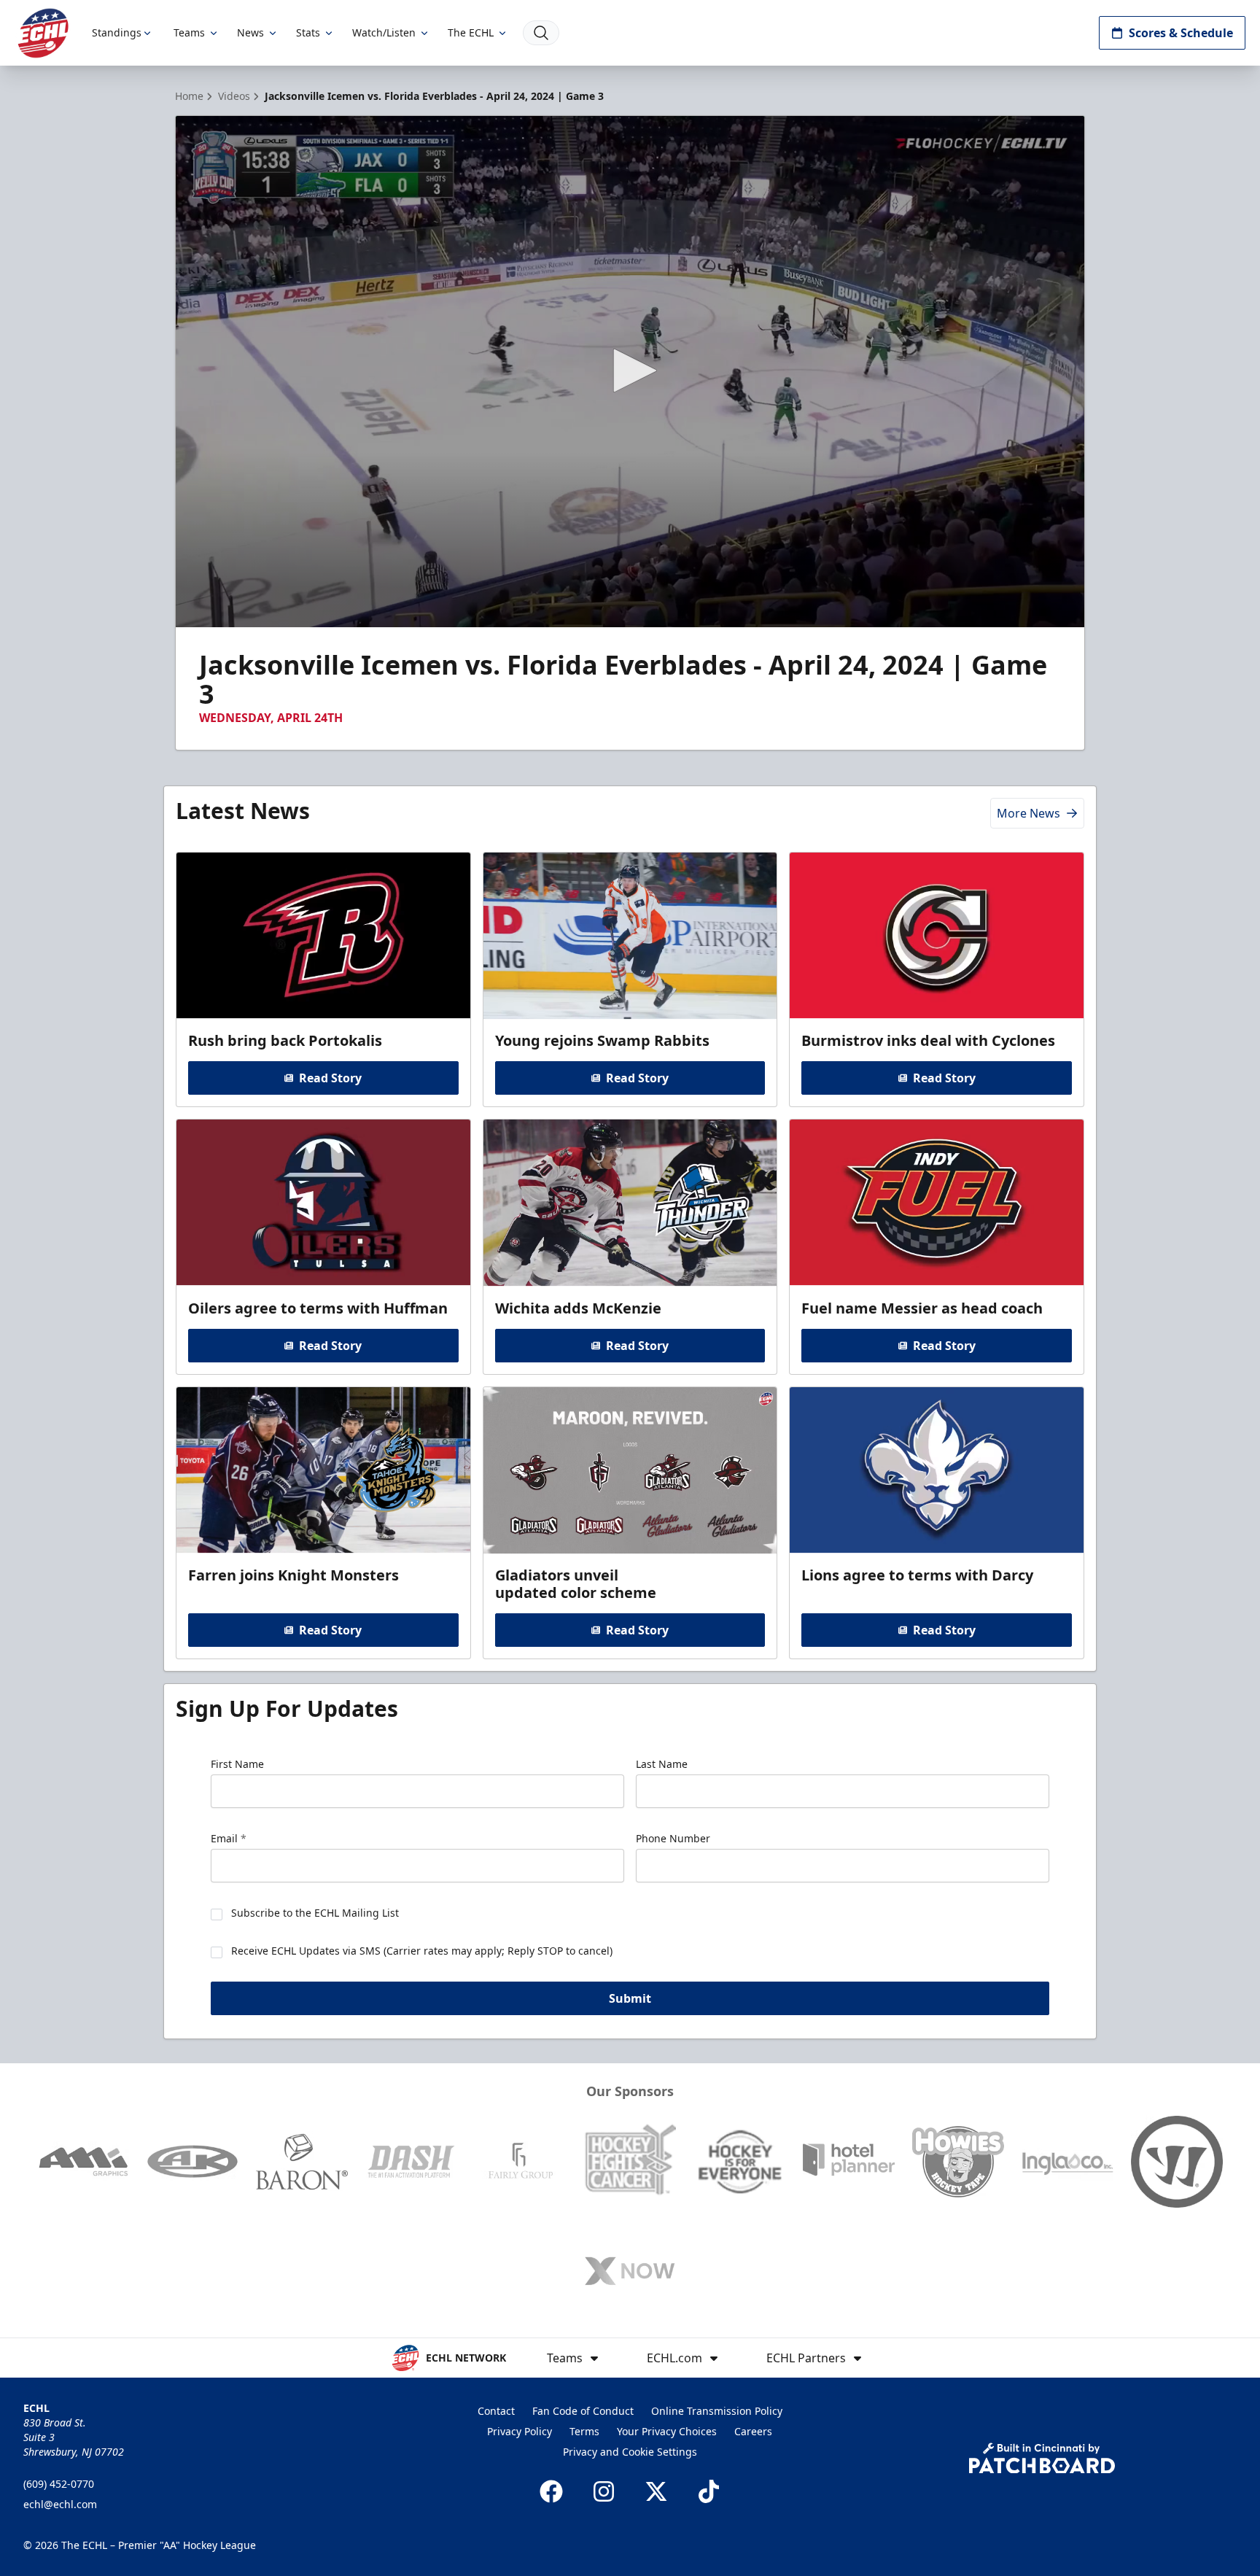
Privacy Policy (520, 2431)
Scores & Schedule (1181, 33)
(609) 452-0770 (59, 2484)
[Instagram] (604, 2491)
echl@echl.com (60, 2504)
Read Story (330, 1078)
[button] (630, 371)
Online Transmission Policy (717, 2411)
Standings (117, 32)
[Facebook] (551, 2491)
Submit (630, 1998)
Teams (189, 32)
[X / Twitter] (656, 2491)
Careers (753, 2431)
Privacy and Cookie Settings (630, 2452)
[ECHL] (43, 33)
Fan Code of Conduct (583, 2411)
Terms (584, 2431)
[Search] (541, 33)
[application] (630, 372)
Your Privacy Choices (667, 2431)
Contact (496, 2411)
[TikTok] (709, 2491)
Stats (308, 32)
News (250, 32)
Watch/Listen (384, 32)
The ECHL (471, 32)
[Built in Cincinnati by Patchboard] (1042, 2458)
